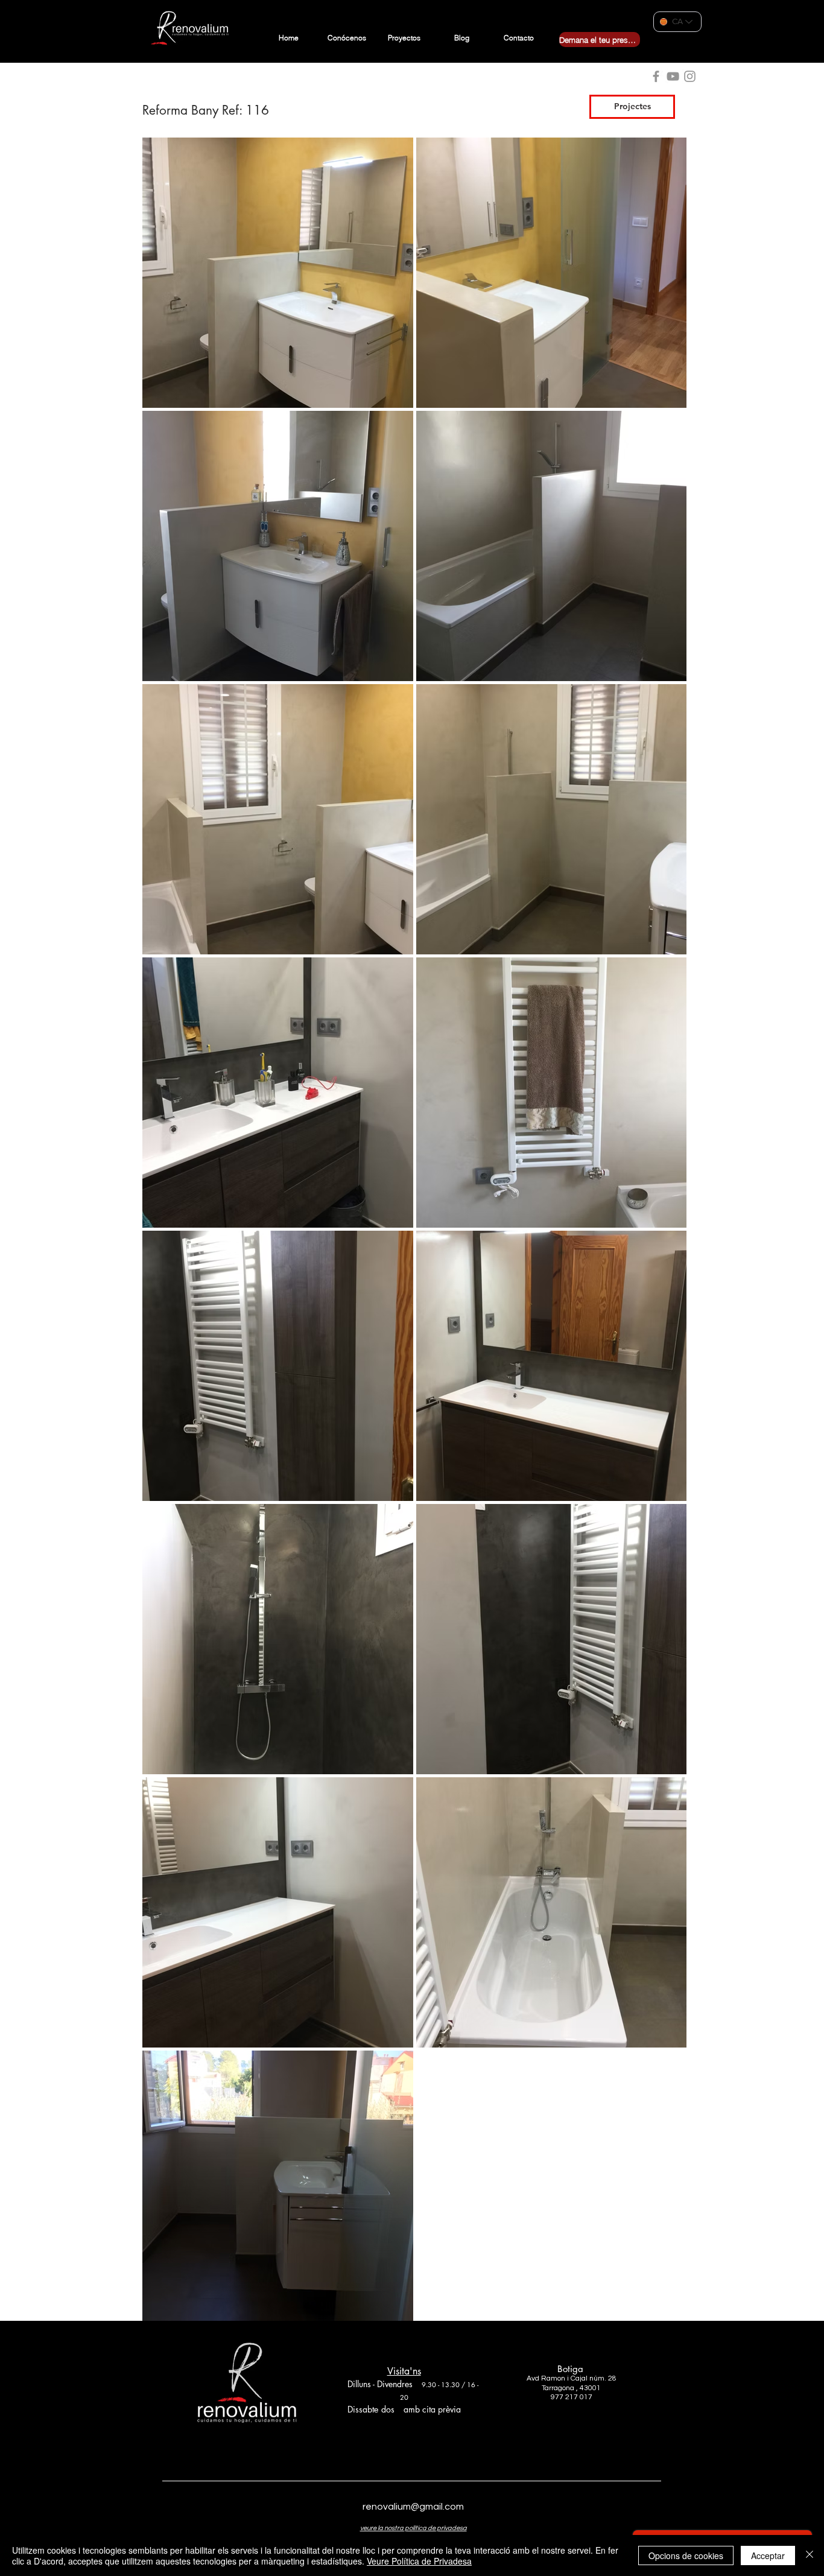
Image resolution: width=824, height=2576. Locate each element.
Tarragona (558, 2388)
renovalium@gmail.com (413, 2507)
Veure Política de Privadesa (419, 2561)
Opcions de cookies (686, 2555)
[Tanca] (810, 2555)
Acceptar (768, 2555)
